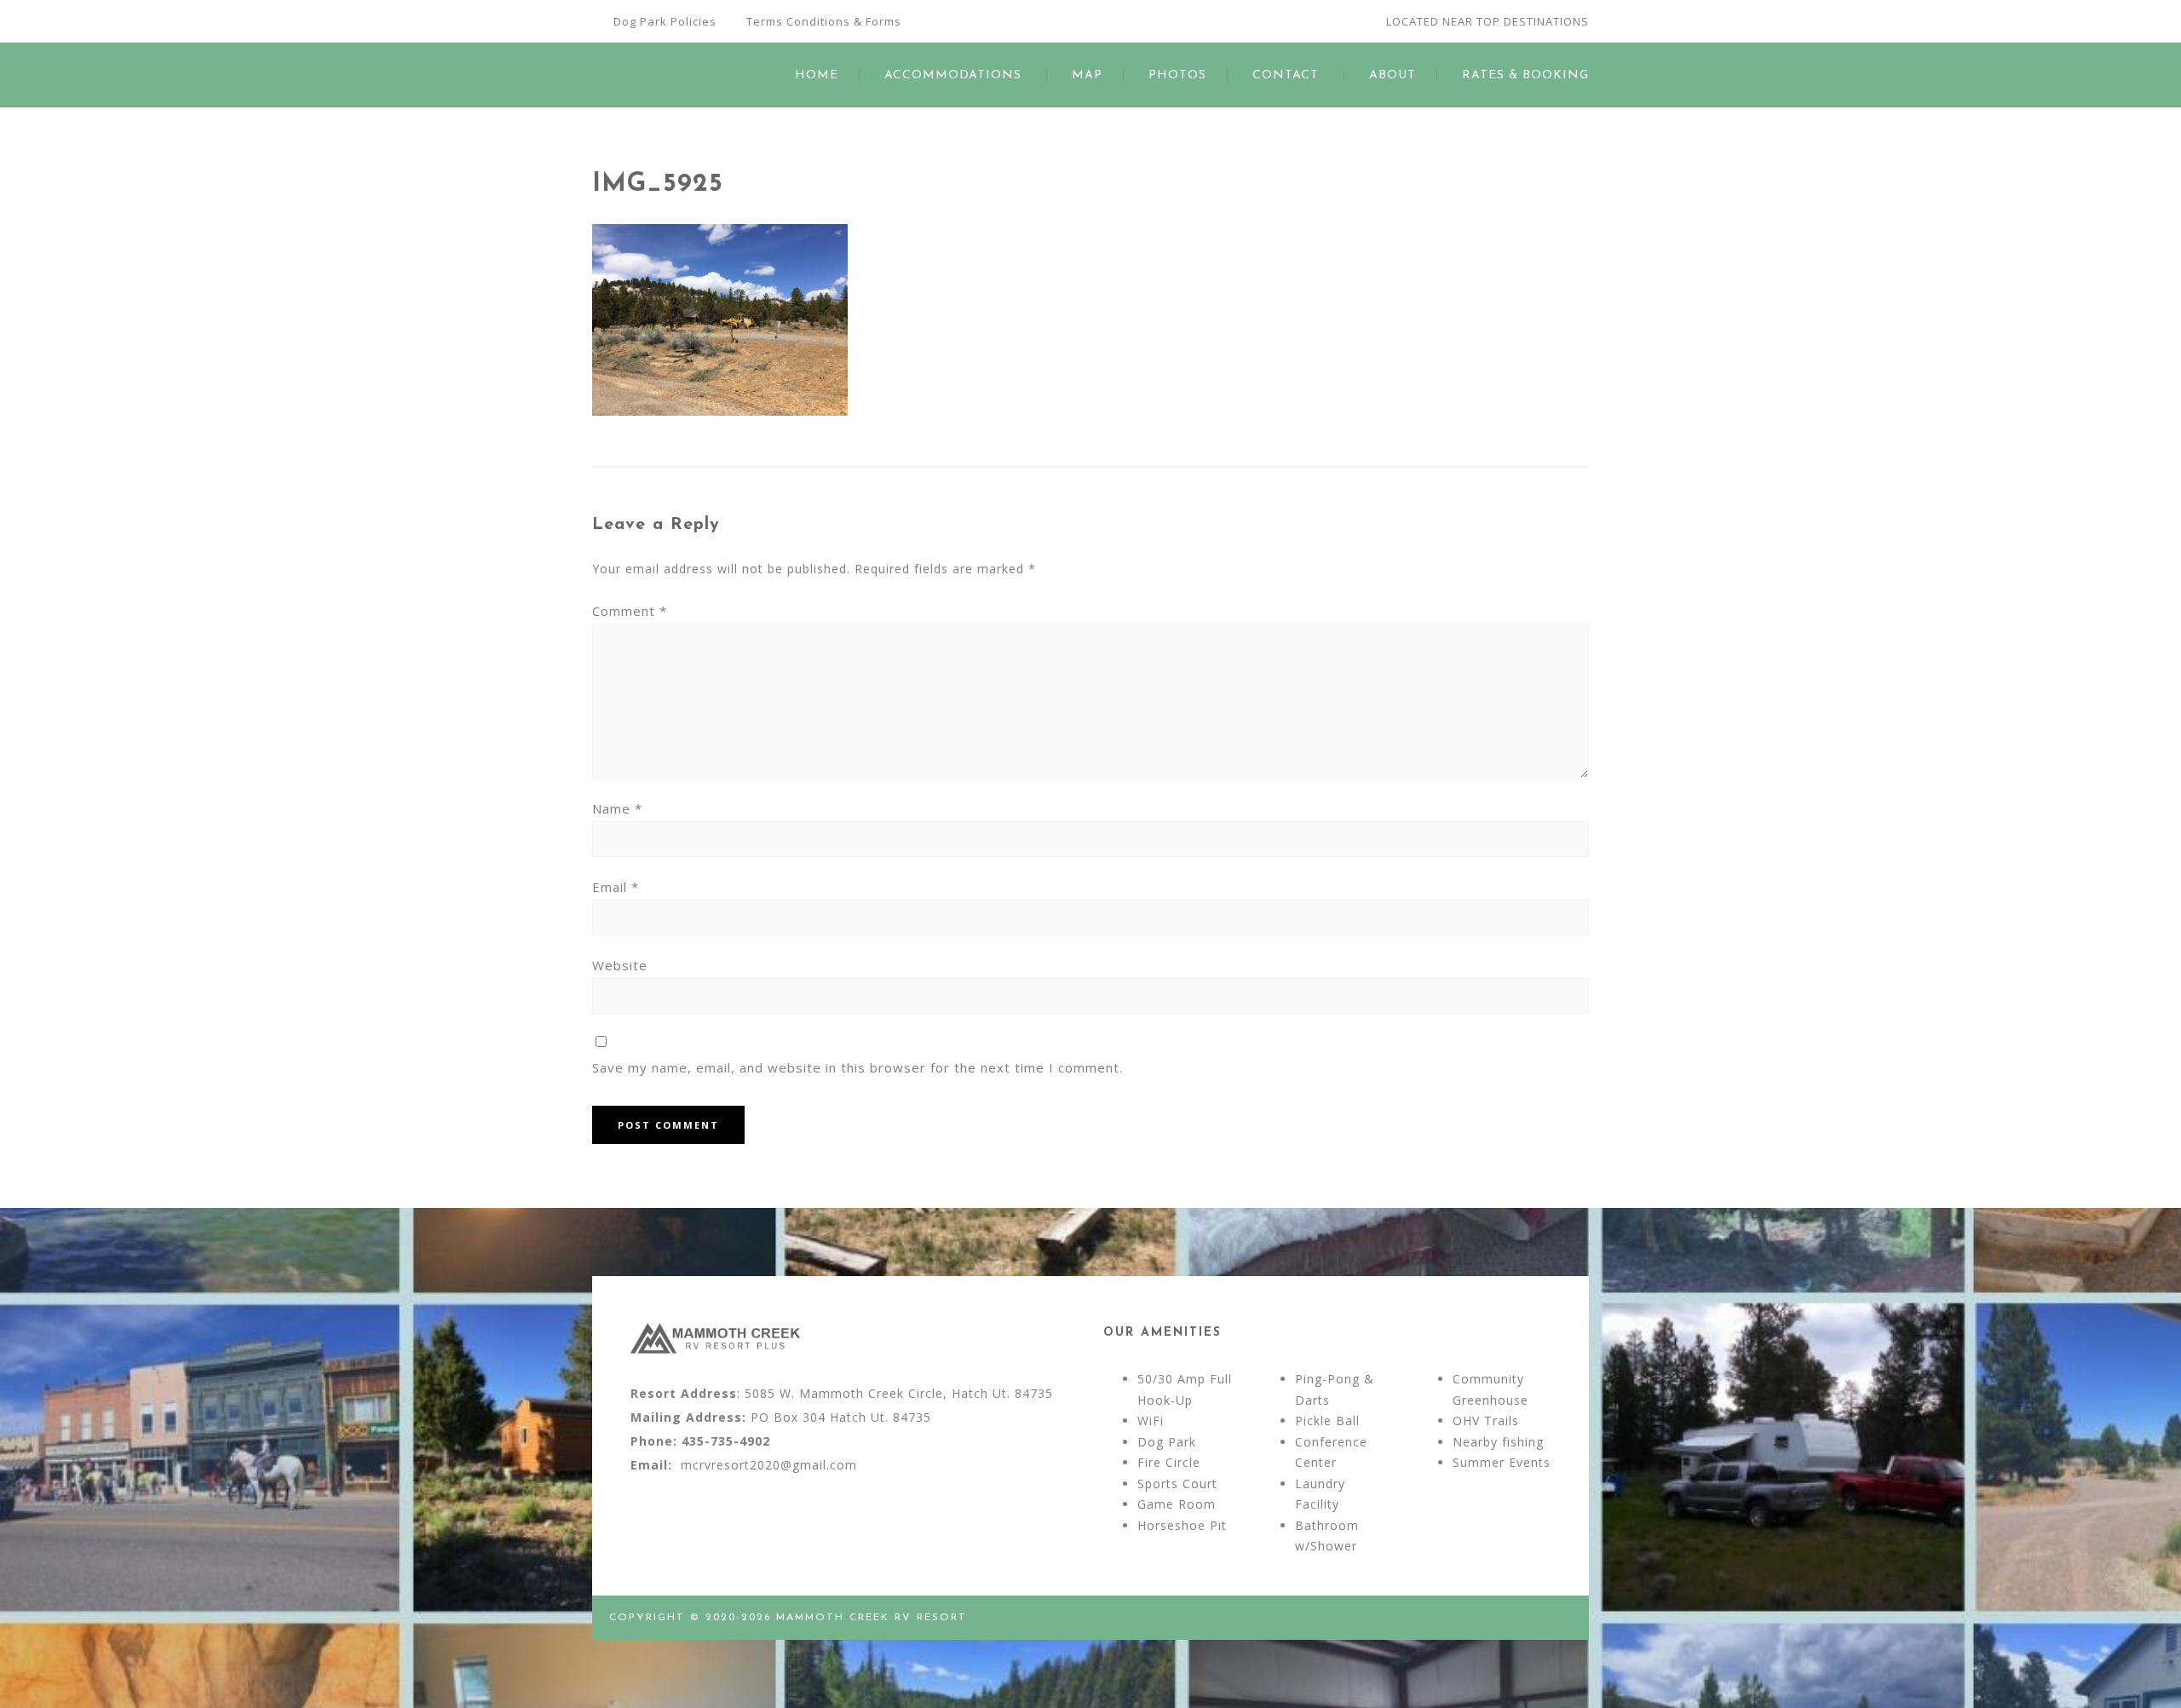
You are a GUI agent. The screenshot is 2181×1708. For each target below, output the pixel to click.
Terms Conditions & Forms (824, 21)
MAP (1087, 75)
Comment (630, 611)
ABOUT (1393, 75)
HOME (817, 75)
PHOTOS (1177, 75)
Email (616, 887)
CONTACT (1286, 75)
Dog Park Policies (665, 21)
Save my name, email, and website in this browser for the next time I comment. (857, 1067)
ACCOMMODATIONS (953, 75)
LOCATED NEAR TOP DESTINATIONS (1488, 21)
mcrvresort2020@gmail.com (769, 1465)
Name (617, 808)
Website (620, 965)
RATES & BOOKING (1525, 75)
